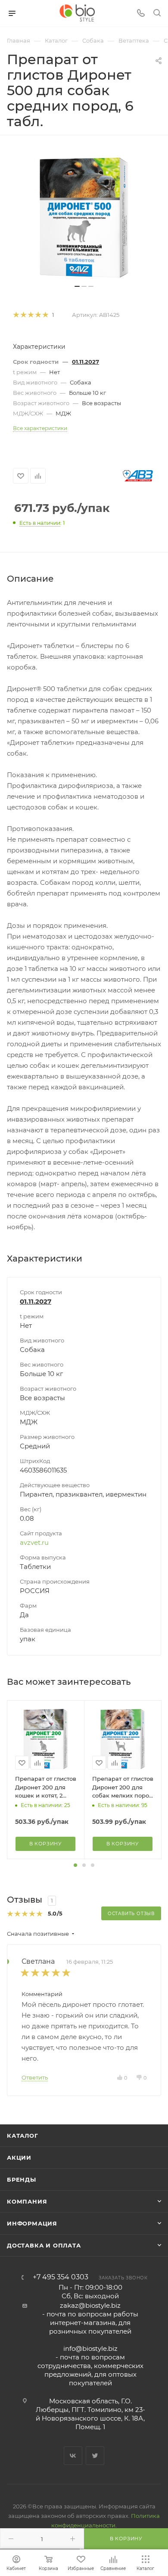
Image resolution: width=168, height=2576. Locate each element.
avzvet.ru (34, 1542)
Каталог (23, 2136)
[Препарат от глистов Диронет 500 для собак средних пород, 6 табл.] (84, 218)
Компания (27, 2201)
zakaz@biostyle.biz (90, 2305)
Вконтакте (73, 2456)
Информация (32, 2223)
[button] (75, 1865)
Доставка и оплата (44, 2245)
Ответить (35, 2077)
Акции (19, 2158)
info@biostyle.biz (90, 2348)
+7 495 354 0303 (61, 2277)
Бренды (22, 2179)
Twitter (95, 2456)
